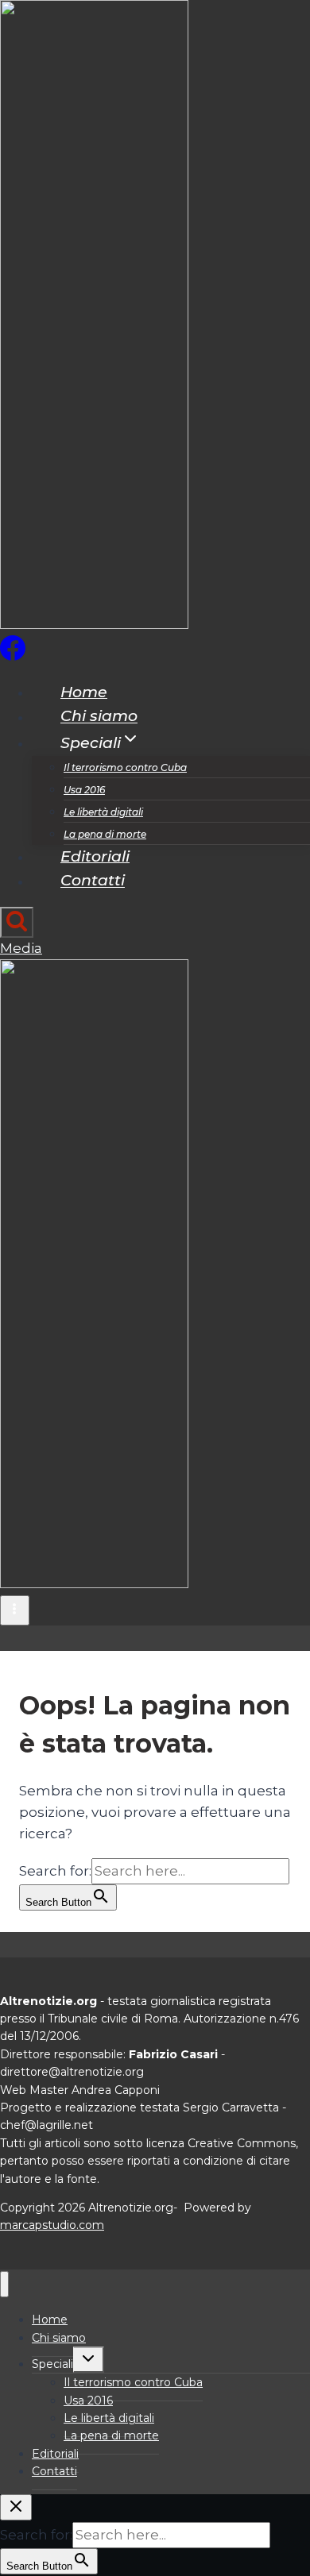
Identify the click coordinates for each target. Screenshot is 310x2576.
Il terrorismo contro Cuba (125, 767)
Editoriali (95, 856)
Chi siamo (99, 717)
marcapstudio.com (52, 2225)
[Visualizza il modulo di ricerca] (17, 922)
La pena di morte (105, 834)
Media (21, 948)
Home (84, 692)
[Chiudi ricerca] (16, 2507)
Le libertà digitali (103, 812)
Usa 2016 (84, 790)
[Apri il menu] (15, 1610)
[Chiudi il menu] (4, 2284)
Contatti (93, 881)
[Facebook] (13, 656)
